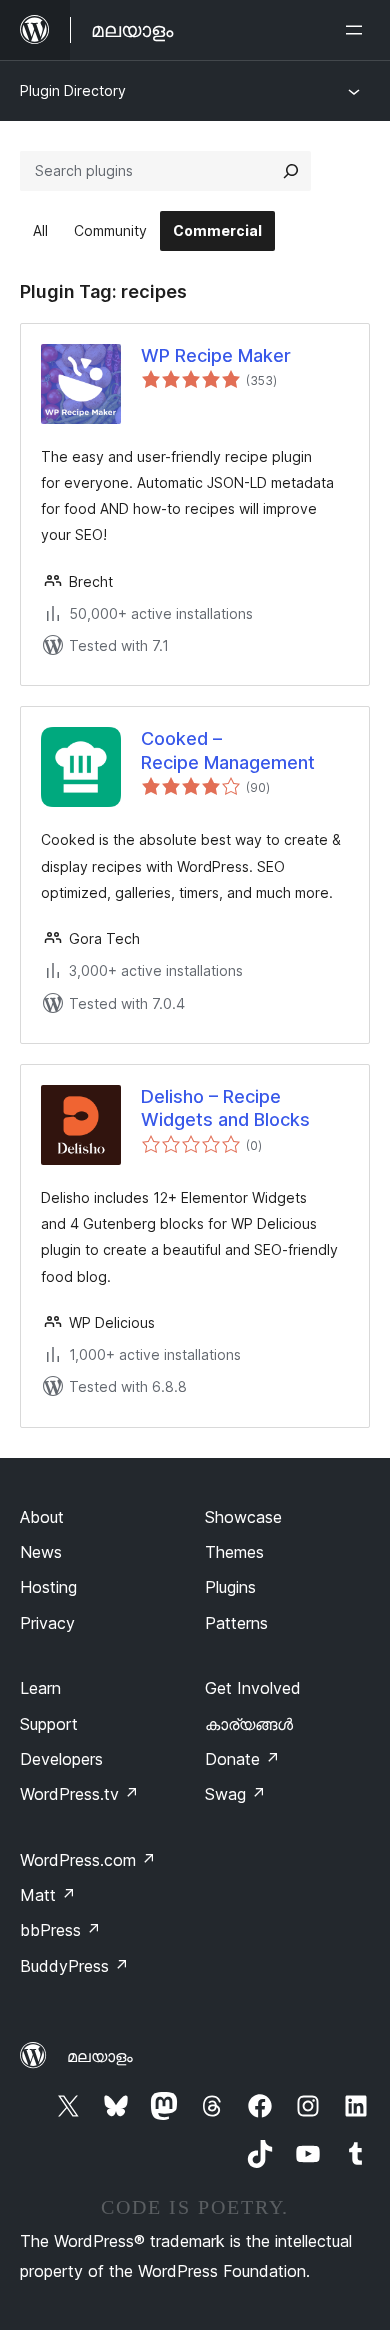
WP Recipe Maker (216, 355)
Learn (40, 1688)
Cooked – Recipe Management (228, 750)
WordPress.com (88, 1860)
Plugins (230, 1587)
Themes (234, 1552)
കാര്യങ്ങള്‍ (249, 1724)
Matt (48, 1895)
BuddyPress (74, 1966)
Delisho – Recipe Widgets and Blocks (225, 1108)
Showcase (243, 1517)
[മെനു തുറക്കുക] (358, 30)
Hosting (48, 1587)
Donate (242, 1759)
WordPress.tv (79, 1794)
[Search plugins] (291, 171)
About (42, 1517)
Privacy (47, 1623)
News (41, 1552)
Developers (61, 1759)
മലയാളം (100, 2056)
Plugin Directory (73, 90)
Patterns (236, 1623)
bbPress (60, 1930)
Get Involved (253, 1688)
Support (49, 1724)
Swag (235, 1794)
